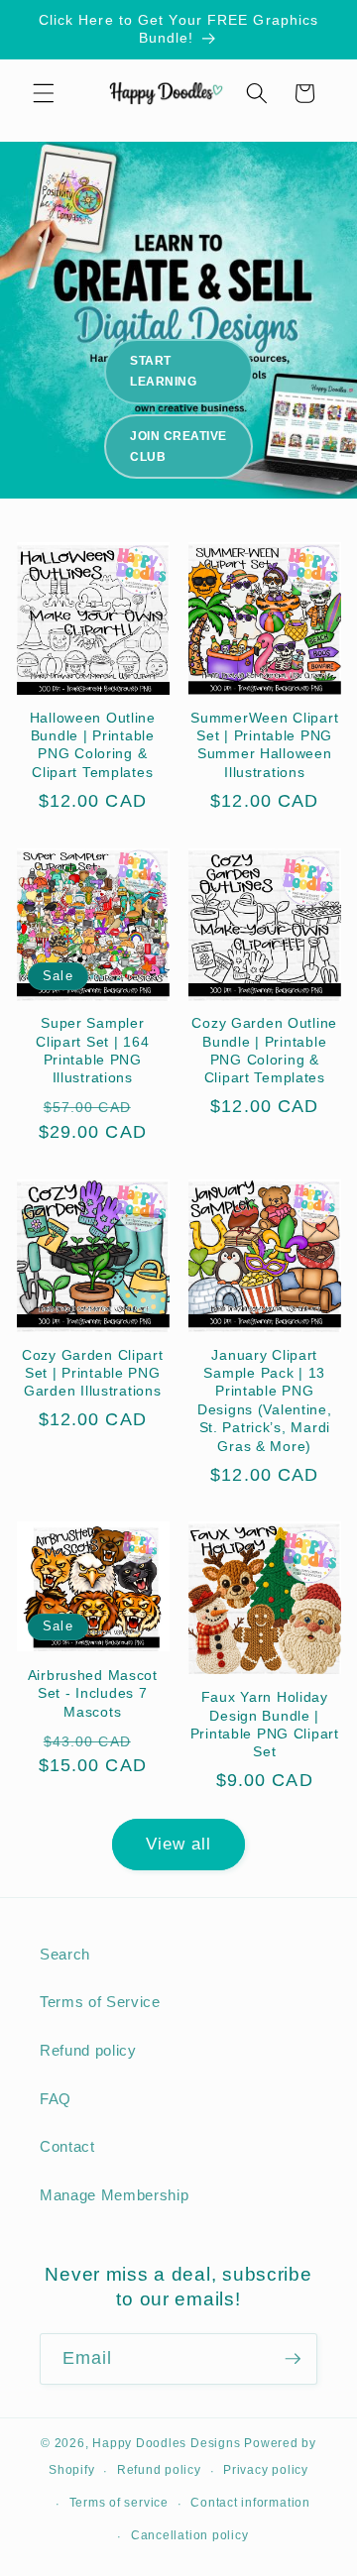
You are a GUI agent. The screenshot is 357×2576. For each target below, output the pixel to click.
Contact (67, 2146)
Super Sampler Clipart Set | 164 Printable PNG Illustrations (92, 1050)
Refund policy (88, 2050)
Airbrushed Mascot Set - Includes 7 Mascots (93, 1693)
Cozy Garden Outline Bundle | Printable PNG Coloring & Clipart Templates (264, 1050)
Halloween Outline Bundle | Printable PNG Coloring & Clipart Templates (93, 745)
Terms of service (119, 2503)
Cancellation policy (190, 2535)
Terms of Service (100, 2002)
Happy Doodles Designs (166, 2443)
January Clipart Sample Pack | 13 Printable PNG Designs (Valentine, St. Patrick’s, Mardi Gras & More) (265, 1400)
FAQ (56, 2099)
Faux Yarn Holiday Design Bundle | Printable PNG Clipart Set (265, 1724)
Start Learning (163, 371)
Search (65, 1954)
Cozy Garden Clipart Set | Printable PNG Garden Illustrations (93, 1373)
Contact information (250, 2503)
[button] (44, 93)
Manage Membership (114, 2195)
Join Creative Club (178, 447)
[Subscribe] (293, 2359)
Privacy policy (266, 2470)
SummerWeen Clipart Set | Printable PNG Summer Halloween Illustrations (264, 745)
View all (179, 1844)
